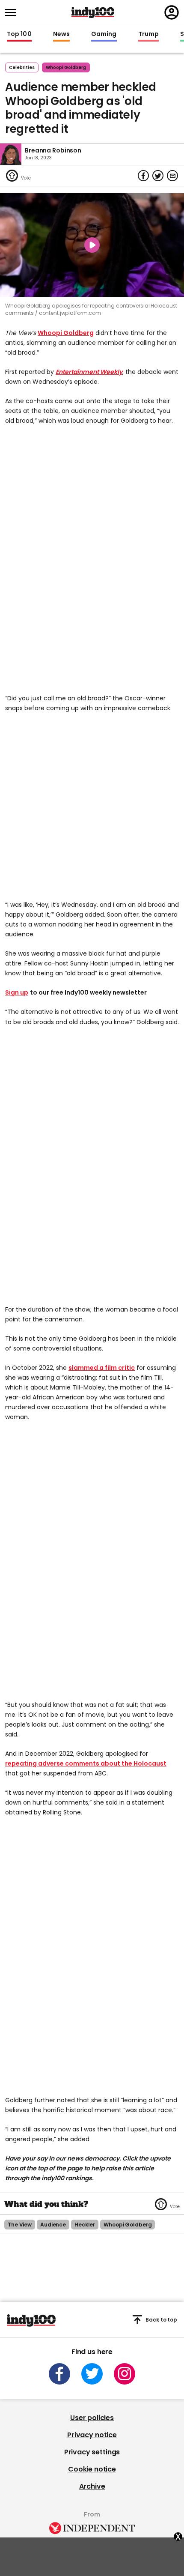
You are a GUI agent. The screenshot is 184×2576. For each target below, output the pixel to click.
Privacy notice (92, 2435)
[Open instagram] (125, 2374)
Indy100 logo (93, 12)
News (61, 34)
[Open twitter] (92, 2374)
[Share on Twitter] (158, 176)
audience (53, 2225)
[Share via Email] (172, 176)
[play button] (92, 245)
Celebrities (22, 67)
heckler (85, 2225)
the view (20, 2225)
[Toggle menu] (13, 13)
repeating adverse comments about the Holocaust (86, 1763)
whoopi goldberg (66, 67)
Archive (92, 2486)
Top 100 (19, 34)
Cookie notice (92, 2469)
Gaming (104, 34)
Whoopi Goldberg (66, 333)
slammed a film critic (102, 1368)
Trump (148, 34)
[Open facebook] (59, 2374)
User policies (92, 2418)
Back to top (161, 2320)
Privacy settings (92, 2452)
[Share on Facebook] (143, 176)
